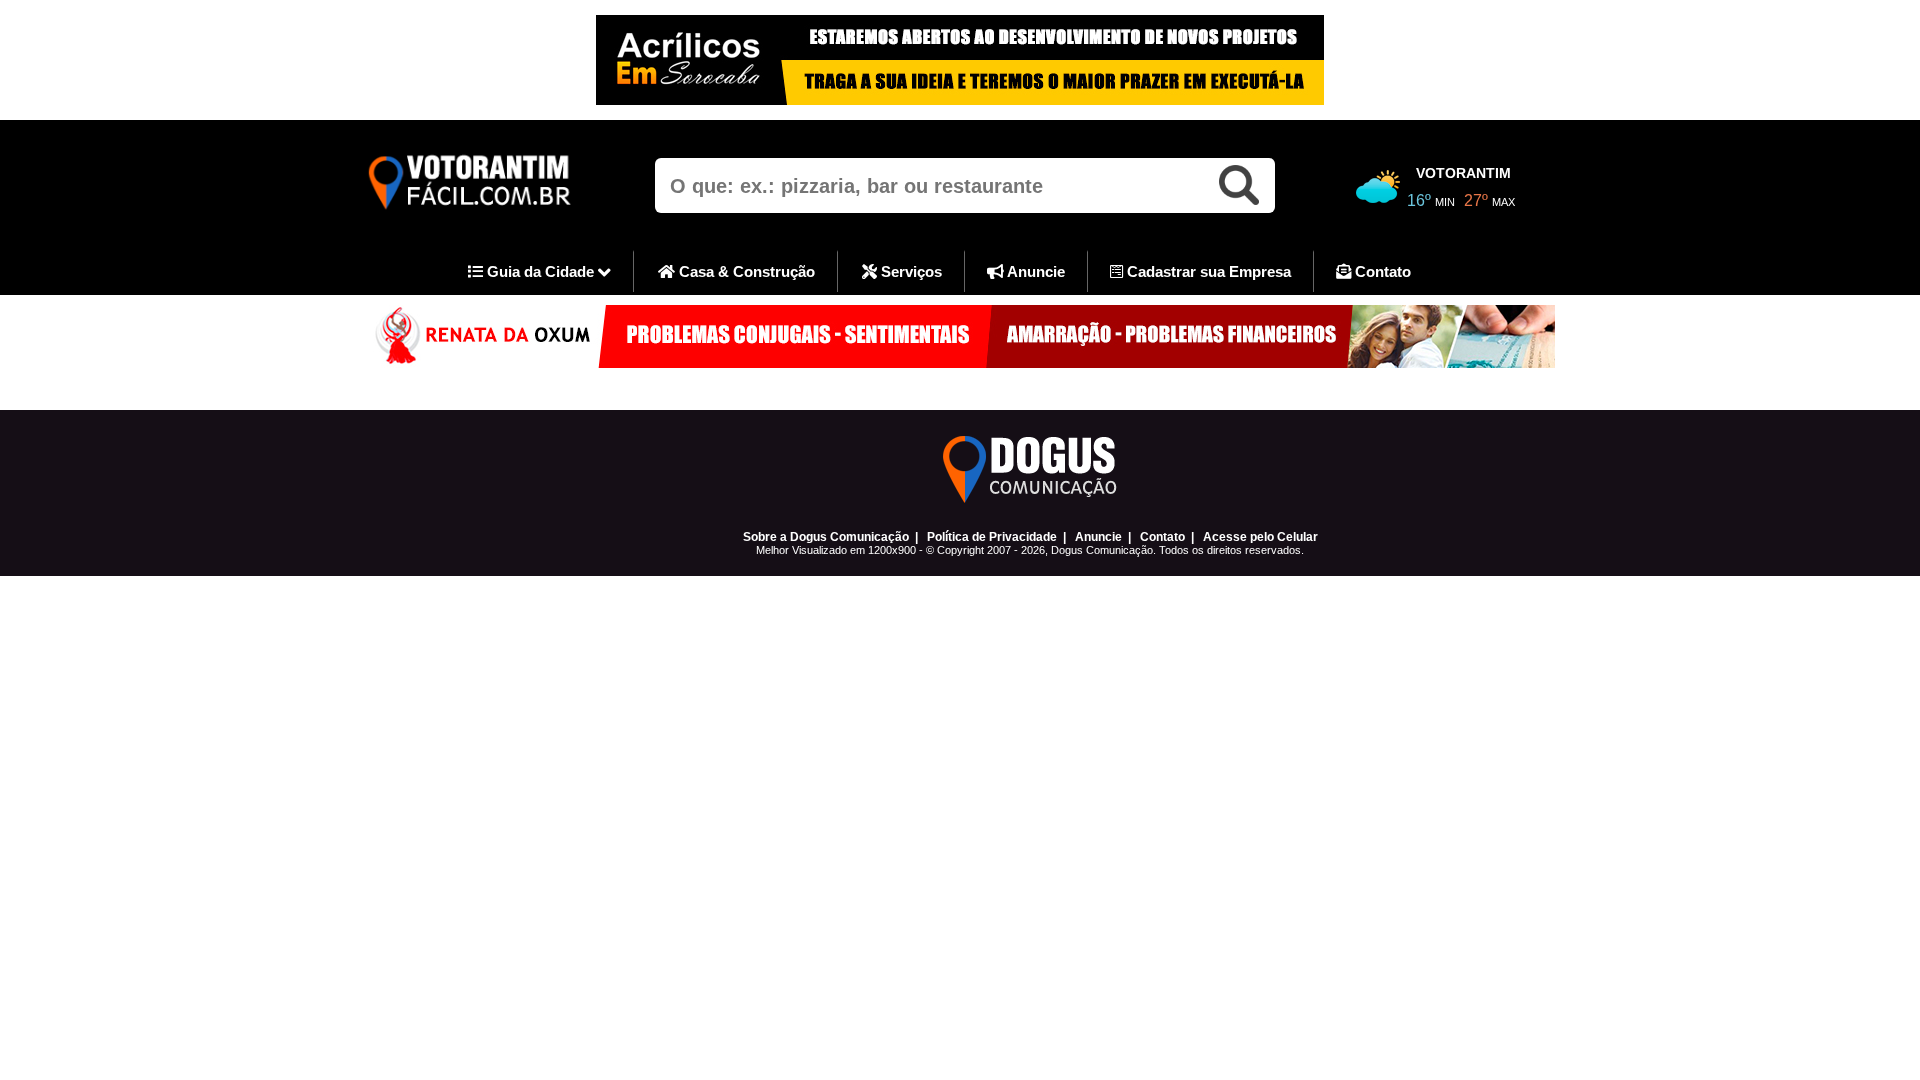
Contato (1381, 271)
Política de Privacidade (992, 537)
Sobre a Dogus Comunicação (826, 537)
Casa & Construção (745, 271)
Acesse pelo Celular (1260, 537)
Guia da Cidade (540, 271)
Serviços (909, 271)
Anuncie (1034, 271)
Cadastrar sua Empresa (1207, 271)
